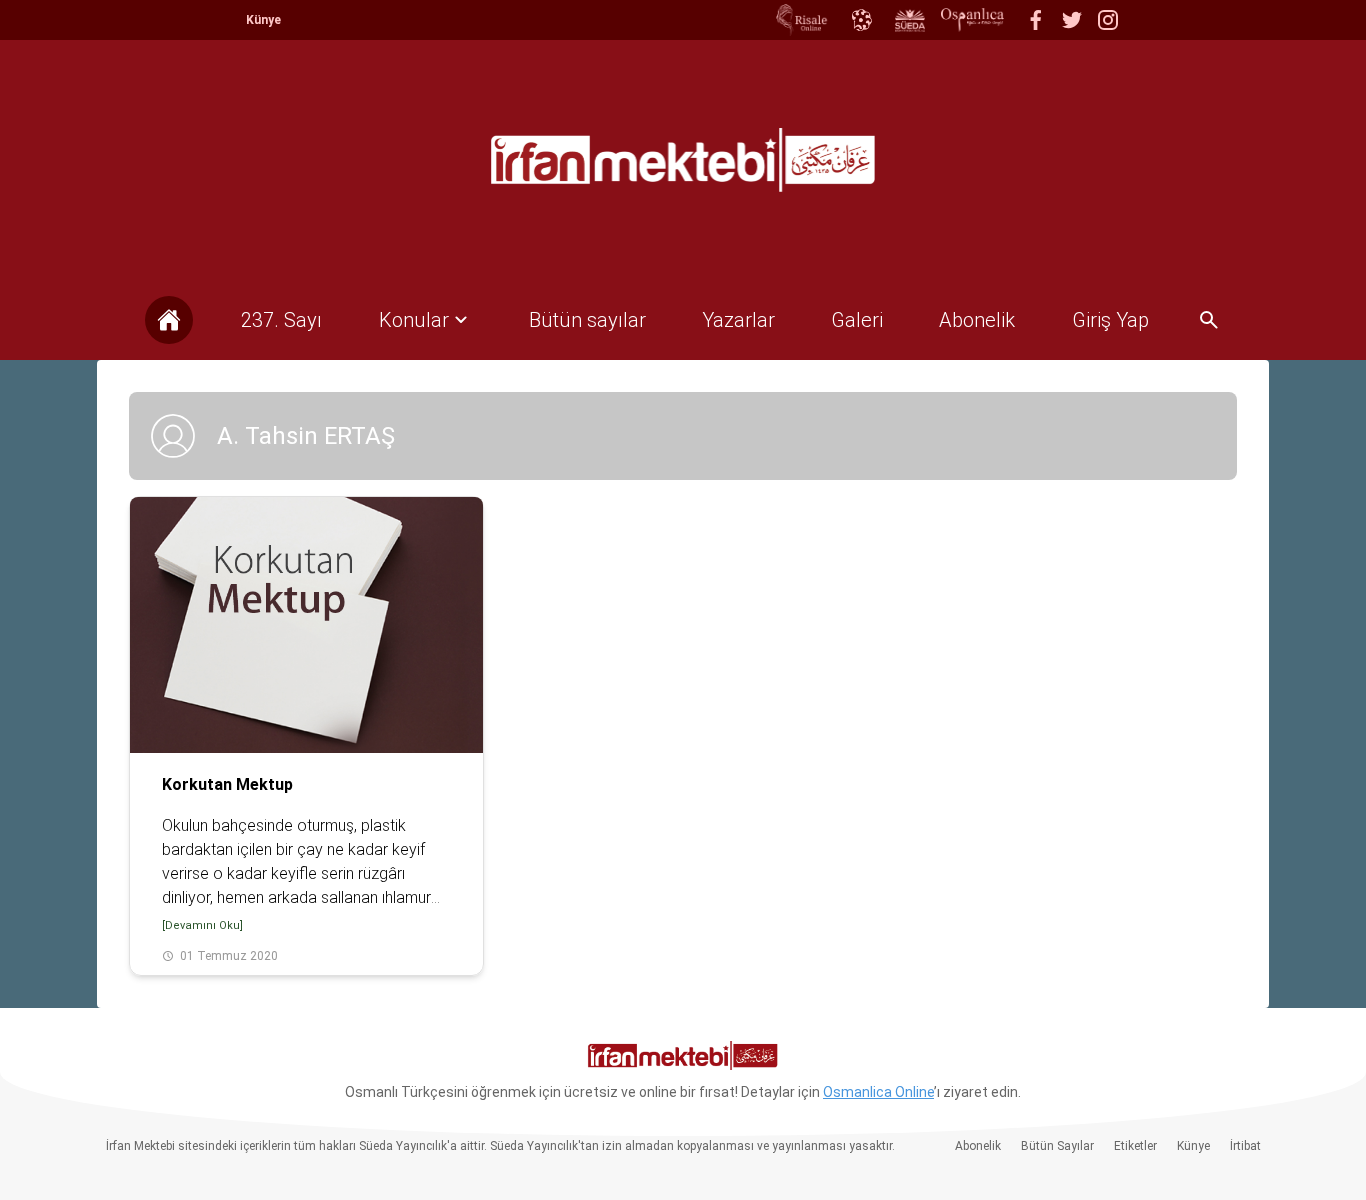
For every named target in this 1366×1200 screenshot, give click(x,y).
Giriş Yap (1110, 320)
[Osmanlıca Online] (861, 20)
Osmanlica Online (878, 1092)
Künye (263, 20)
